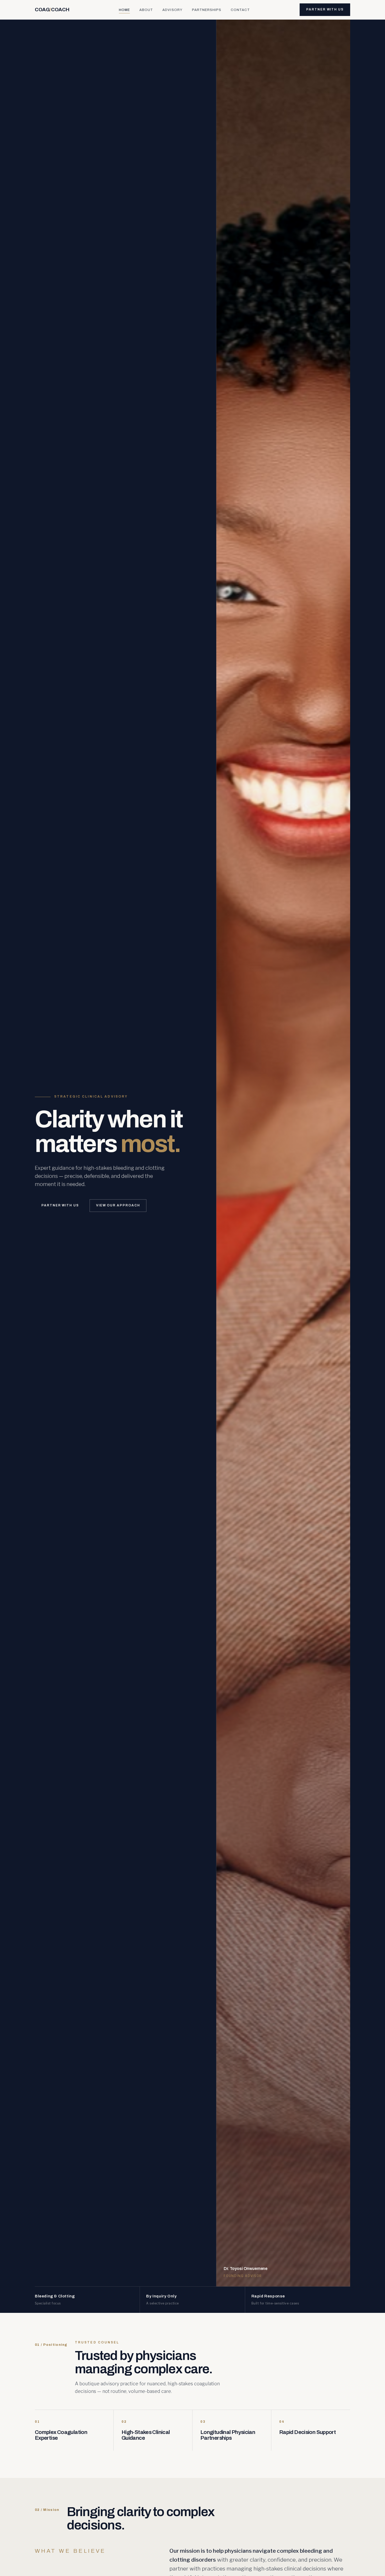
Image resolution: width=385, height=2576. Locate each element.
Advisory (172, 10)
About (146, 10)
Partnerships (207, 10)
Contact (240, 10)
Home (124, 10)
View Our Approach (118, 1205)
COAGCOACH (52, 10)
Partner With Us (325, 9)
